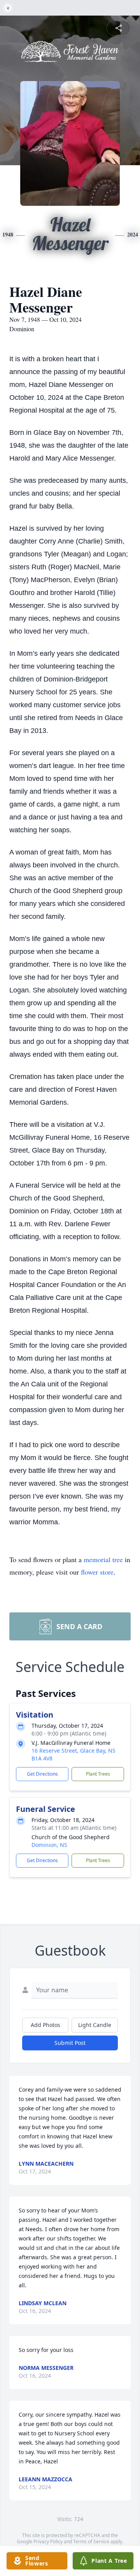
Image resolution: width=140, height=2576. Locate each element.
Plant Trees (98, 1774)
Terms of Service (91, 2542)
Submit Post (70, 2043)
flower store (97, 1572)
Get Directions (42, 1774)
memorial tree (103, 1559)
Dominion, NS (49, 1845)
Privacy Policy (48, 2542)
